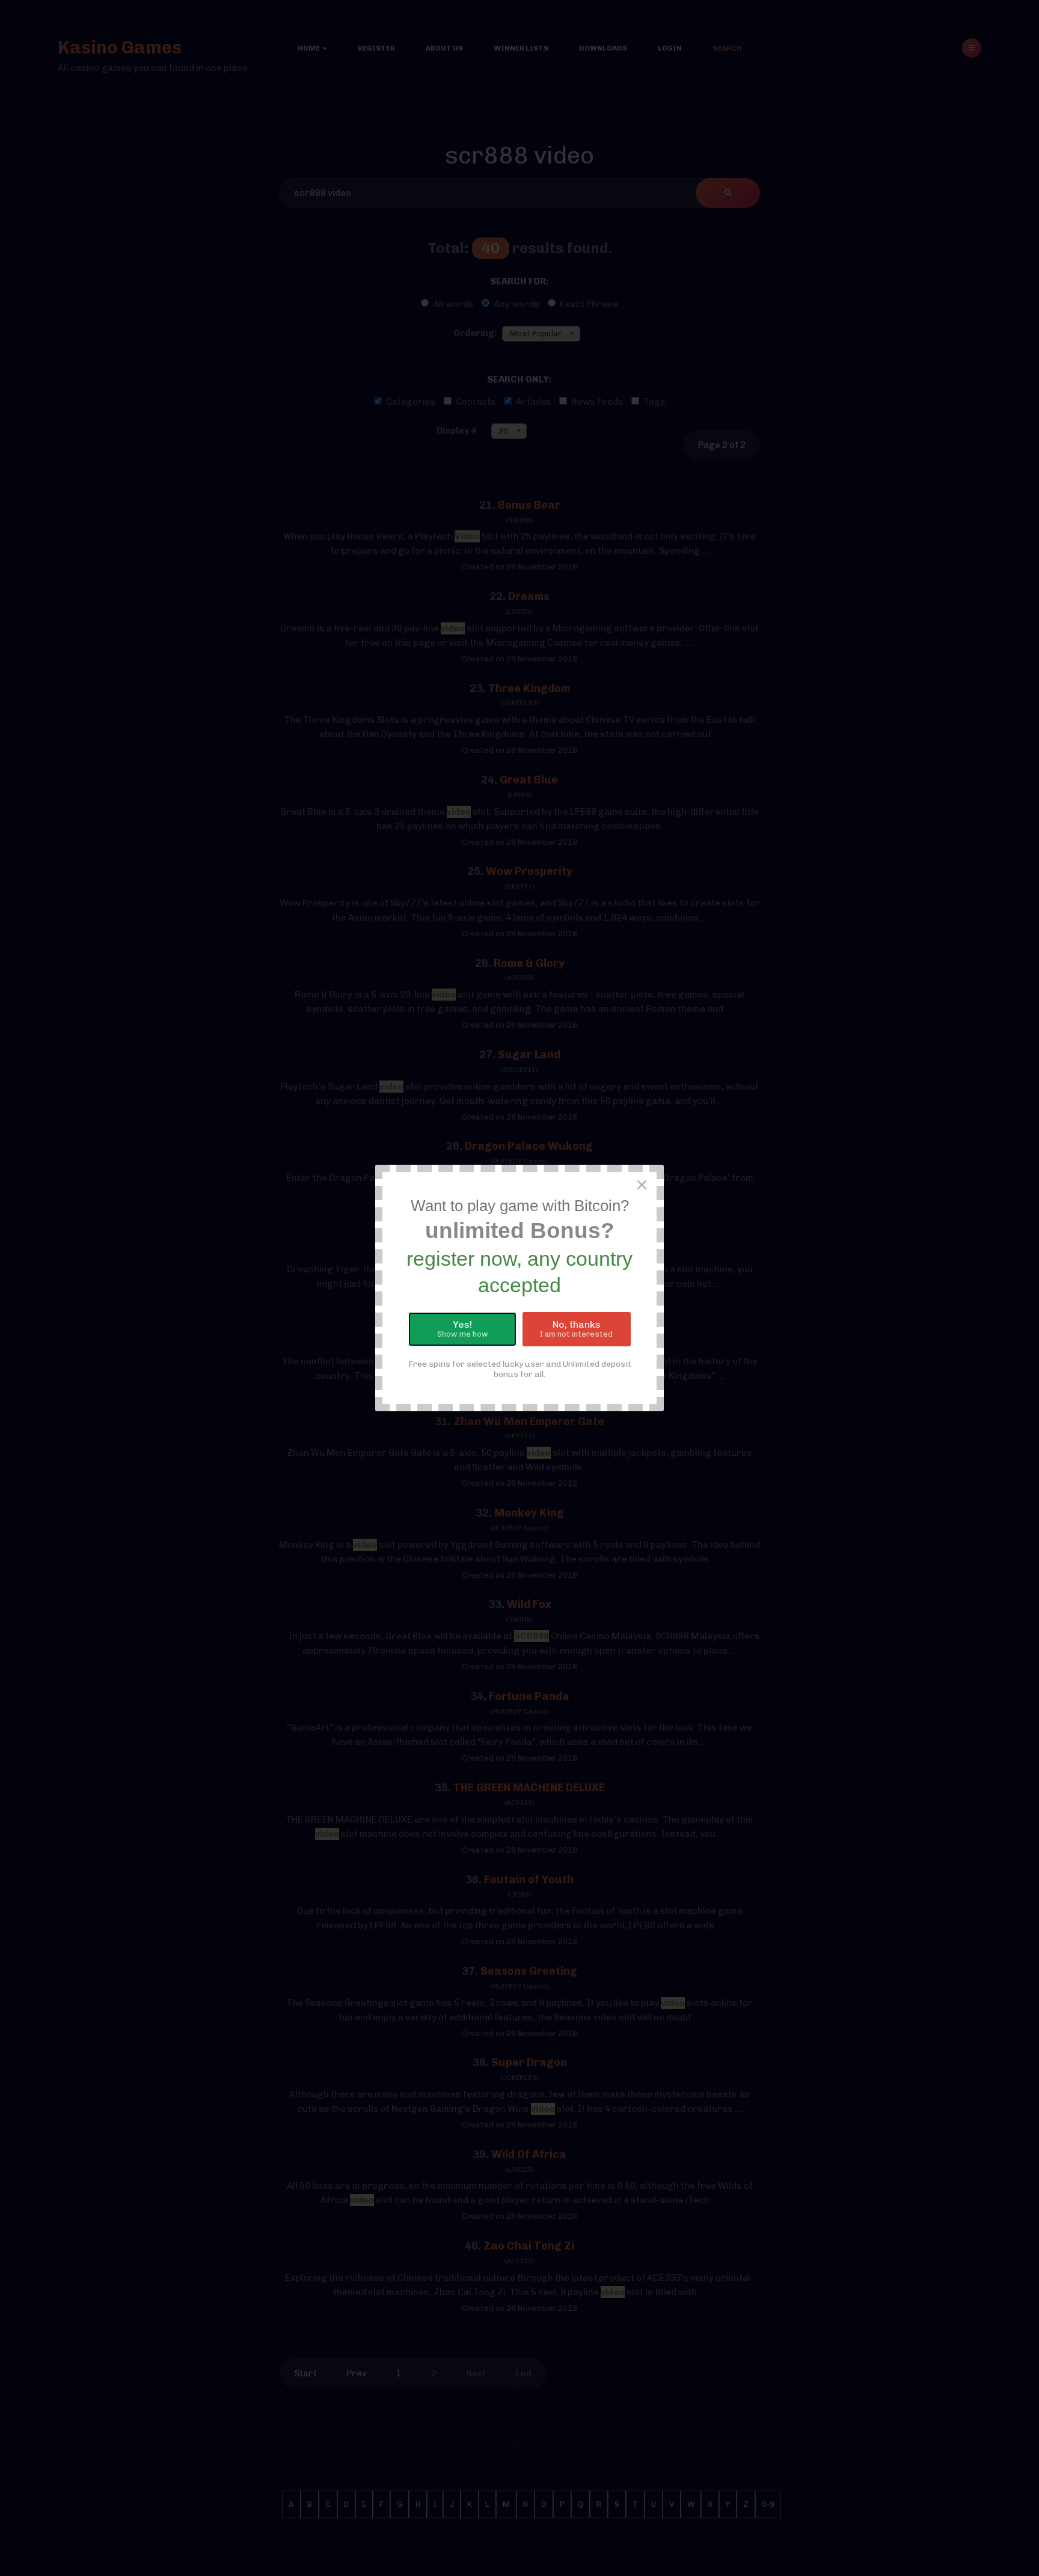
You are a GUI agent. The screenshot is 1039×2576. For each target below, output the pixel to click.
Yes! (463, 1329)
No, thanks (576, 1329)
